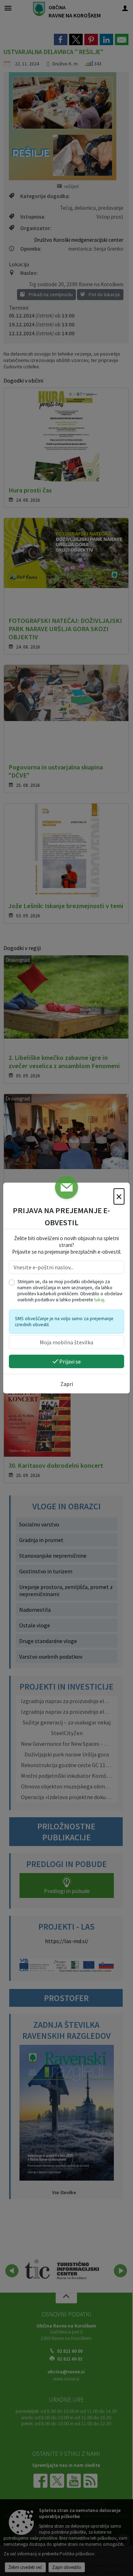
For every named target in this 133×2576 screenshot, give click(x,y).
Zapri (67, 1384)
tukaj (99, 1300)
